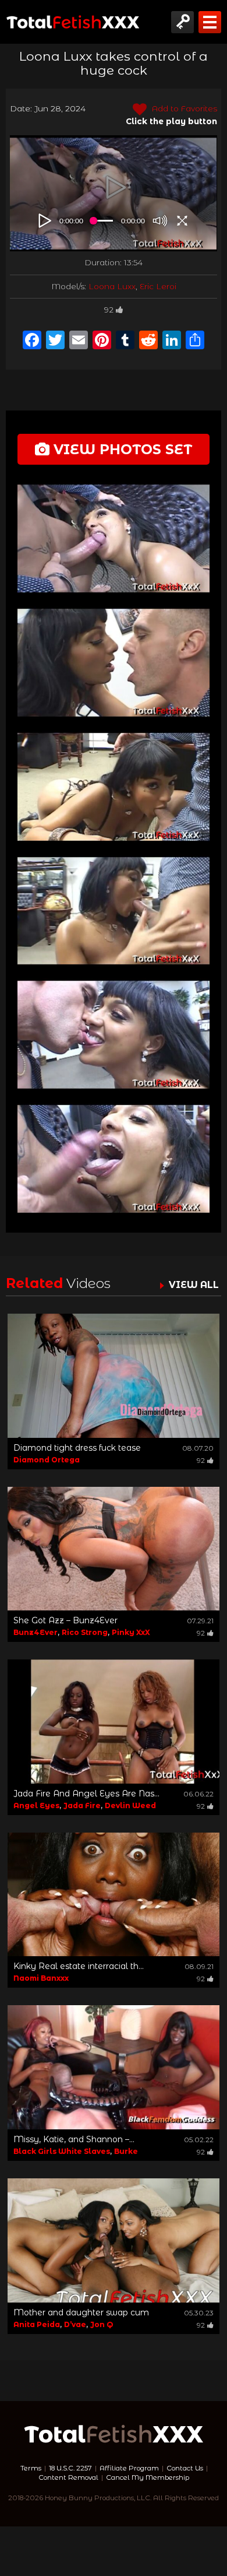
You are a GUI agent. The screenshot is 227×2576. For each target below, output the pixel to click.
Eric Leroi (158, 286)
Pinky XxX (131, 1632)
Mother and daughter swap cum (81, 2312)
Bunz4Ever (36, 1632)
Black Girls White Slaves (62, 2151)
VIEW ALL (194, 1285)
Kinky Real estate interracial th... (79, 1966)
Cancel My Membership (148, 2477)
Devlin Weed (130, 1805)
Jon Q (102, 2324)
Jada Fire (82, 1805)
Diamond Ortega (47, 1460)
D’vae (75, 2324)
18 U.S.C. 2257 (70, 2468)
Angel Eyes (36, 1805)
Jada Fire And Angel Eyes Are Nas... (86, 1794)
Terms (31, 2468)
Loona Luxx (112, 286)
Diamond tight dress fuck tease (77, 1448)
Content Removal (68, 2477)
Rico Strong (85, 1632)
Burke (126, 2151)
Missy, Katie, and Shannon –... (74, 2139)
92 (109, 310)
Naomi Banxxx (41, 1978)
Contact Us (185, 2468)
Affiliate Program (129, 2468)
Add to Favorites (183, 108)
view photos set (121, 449)
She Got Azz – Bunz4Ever (65, 1620)
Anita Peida (37, 2324)
